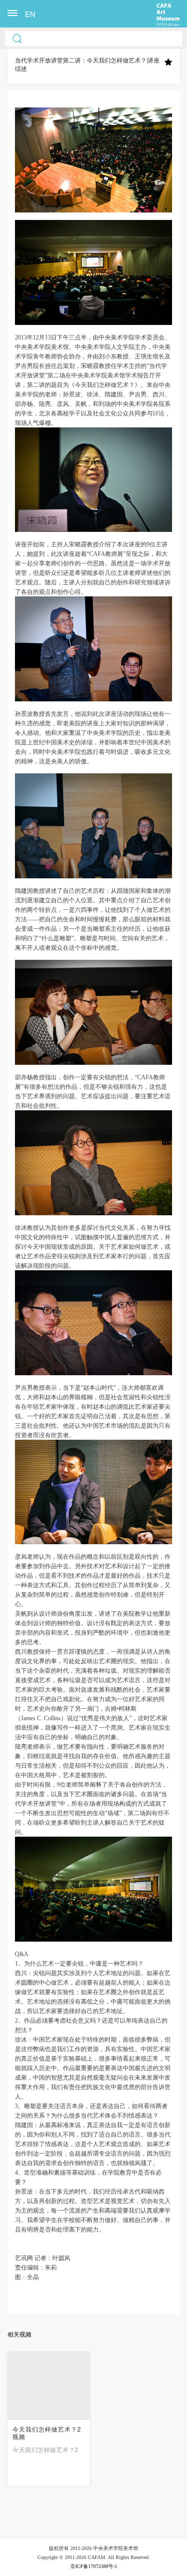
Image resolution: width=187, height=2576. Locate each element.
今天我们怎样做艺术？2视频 (47, 2433)
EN (30, 14)
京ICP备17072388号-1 (94, 2566)
